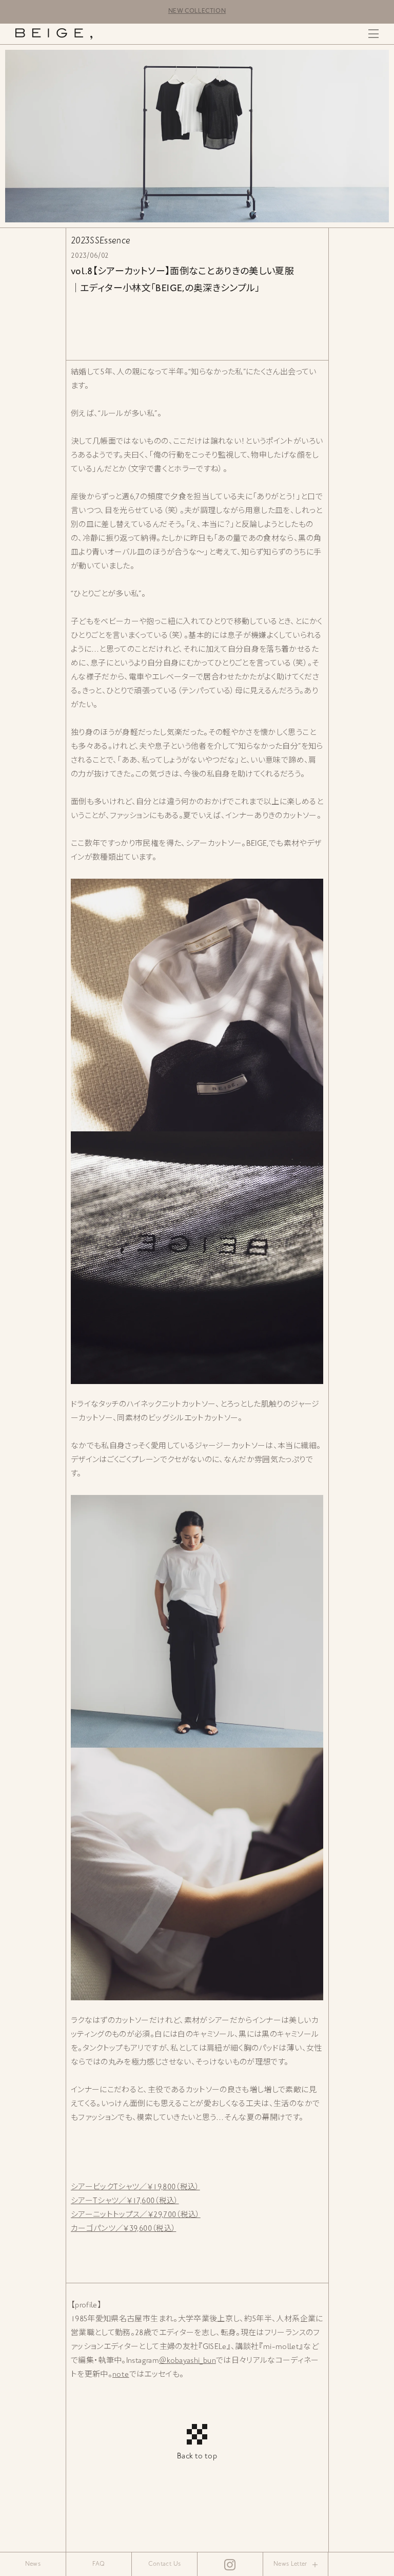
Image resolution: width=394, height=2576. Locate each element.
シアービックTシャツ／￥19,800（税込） (135, 2187)
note (121, 2375)
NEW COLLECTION (197, 12)
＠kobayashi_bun (188, 2361)
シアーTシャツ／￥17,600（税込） (125, 2201)
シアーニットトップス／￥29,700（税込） (136, 2215)
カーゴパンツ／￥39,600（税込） (123, 2229)
